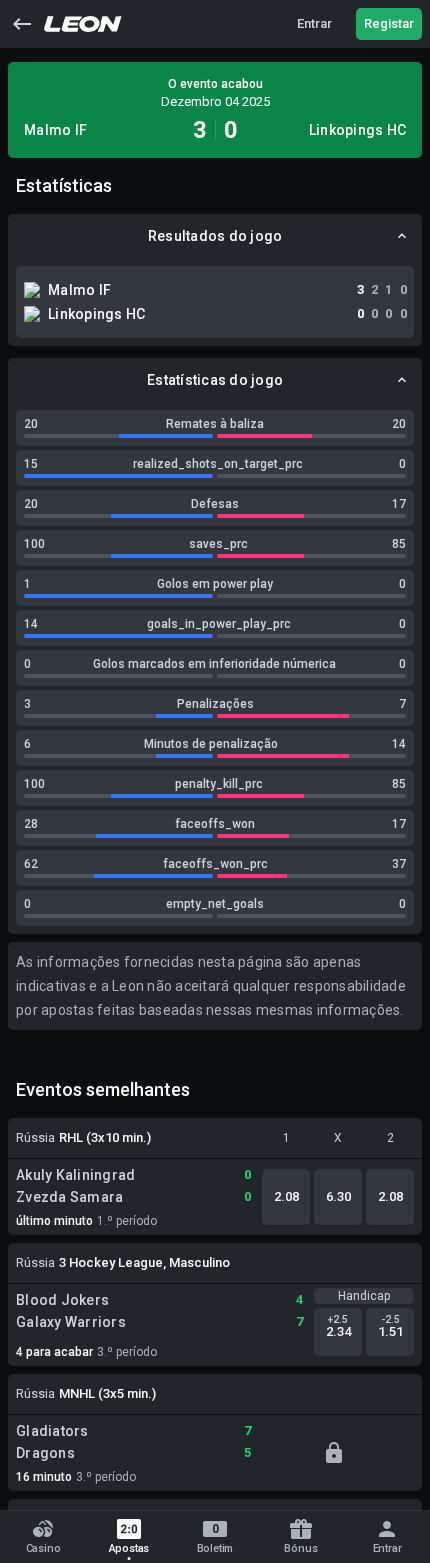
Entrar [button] (314, 23)
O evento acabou (215, 84)
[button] (22, 24)
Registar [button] (389, 23)
